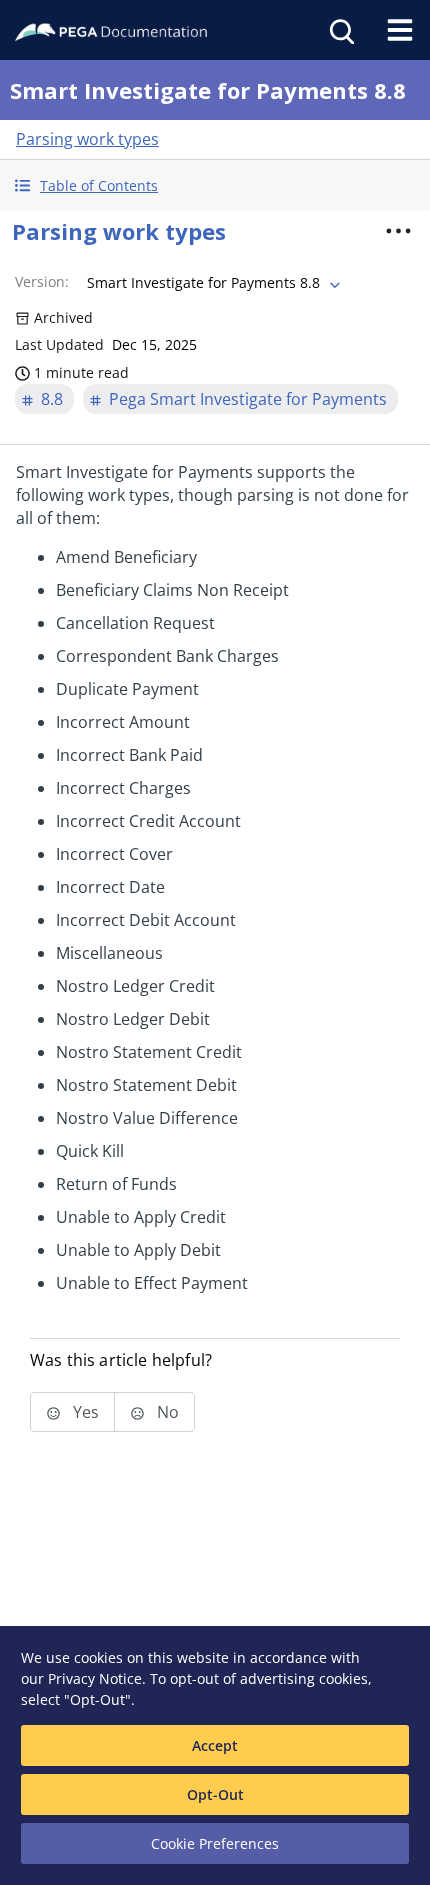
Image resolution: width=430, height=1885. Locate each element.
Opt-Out (215, 1794)
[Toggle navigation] (400, 30)
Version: (42, 281)
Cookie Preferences (215, 1843)
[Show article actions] (399, 231)
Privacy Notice (95, 1678)
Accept (215, 1745)
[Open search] (340, 30)
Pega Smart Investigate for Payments (248, 399)
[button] (215, 185)
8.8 (52, 399)
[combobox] (211, 283)
